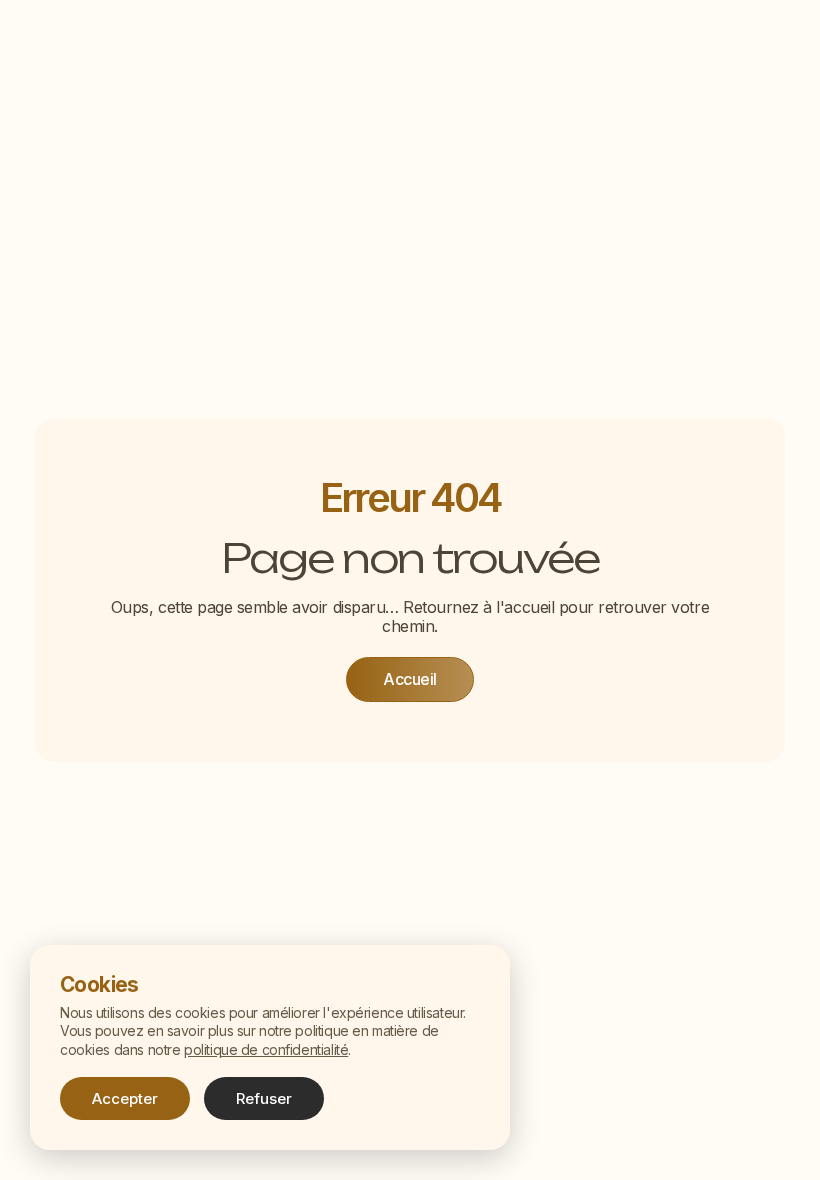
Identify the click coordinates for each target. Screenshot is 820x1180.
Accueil (410, 679)
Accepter (125, 1098)
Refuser (264, 1098)
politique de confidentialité (266, 1049)
